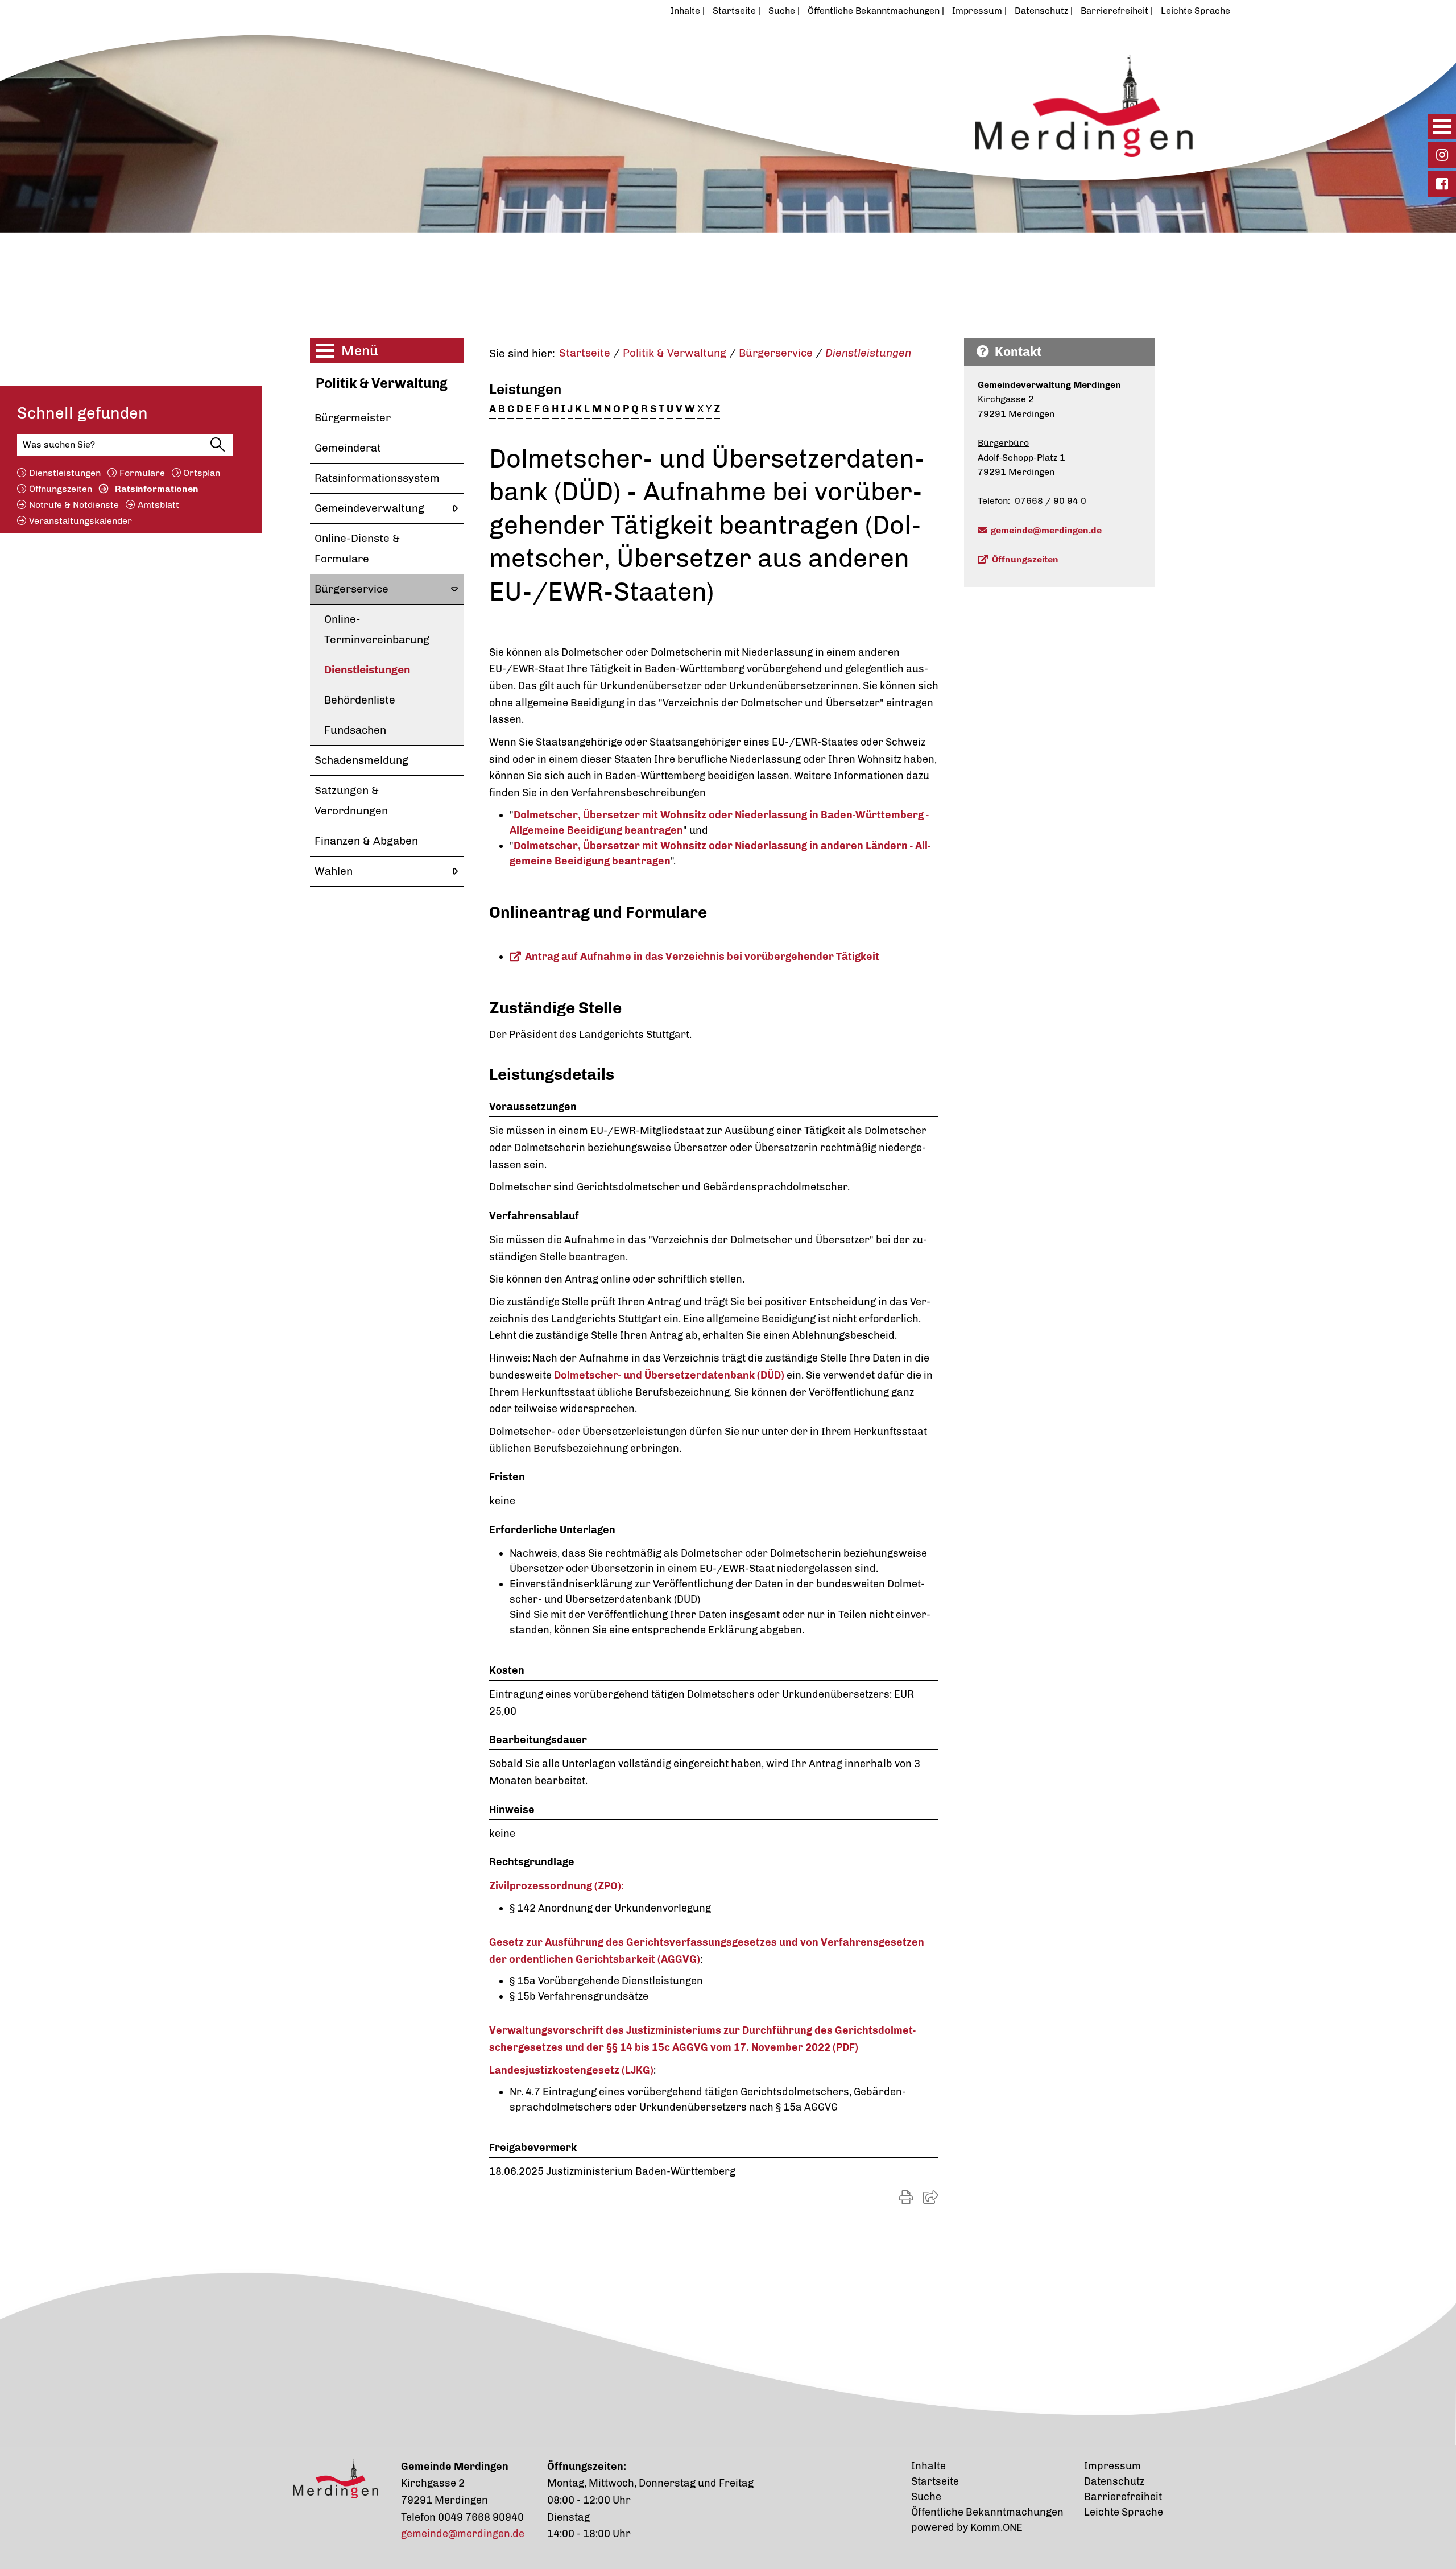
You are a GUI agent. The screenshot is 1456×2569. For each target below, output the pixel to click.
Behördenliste (360, 700)
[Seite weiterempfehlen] (931, 2197)
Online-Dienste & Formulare (357, 549)
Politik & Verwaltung (382, 383)
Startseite (734, 11)
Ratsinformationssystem (377, 478)
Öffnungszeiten (61, 489)
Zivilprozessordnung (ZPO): (557, 1886)
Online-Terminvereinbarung (377, 629)
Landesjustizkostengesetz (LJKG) (571, 2070)
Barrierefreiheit (1114, 11)
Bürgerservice (351, 589)
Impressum (977, 11)
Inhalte (685, 11)
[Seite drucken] (906, 2197)
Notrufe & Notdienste (74, 505)
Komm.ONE (996, 2527)
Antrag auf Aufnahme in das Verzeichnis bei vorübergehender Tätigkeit (702, 957)
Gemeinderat (348, 448)
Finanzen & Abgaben (366, 841)
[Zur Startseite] (673, 98)
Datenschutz (1041, 11)
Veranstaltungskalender (80, 521)
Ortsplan (202, 473)
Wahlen (334, 871)
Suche (782, 11)
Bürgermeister (353, 418)
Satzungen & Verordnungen (351, 801)
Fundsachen (355, 730)
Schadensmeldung (361, 760)
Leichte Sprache (1196, 11)
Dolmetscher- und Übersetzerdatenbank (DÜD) (669, 1375)
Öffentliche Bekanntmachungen (874, 11)
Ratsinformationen (157, 489)
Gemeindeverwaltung (369, 508)
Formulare (142, 473)
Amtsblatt (158, 505)
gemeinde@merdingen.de (1046, 530)
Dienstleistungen (65, 473)
